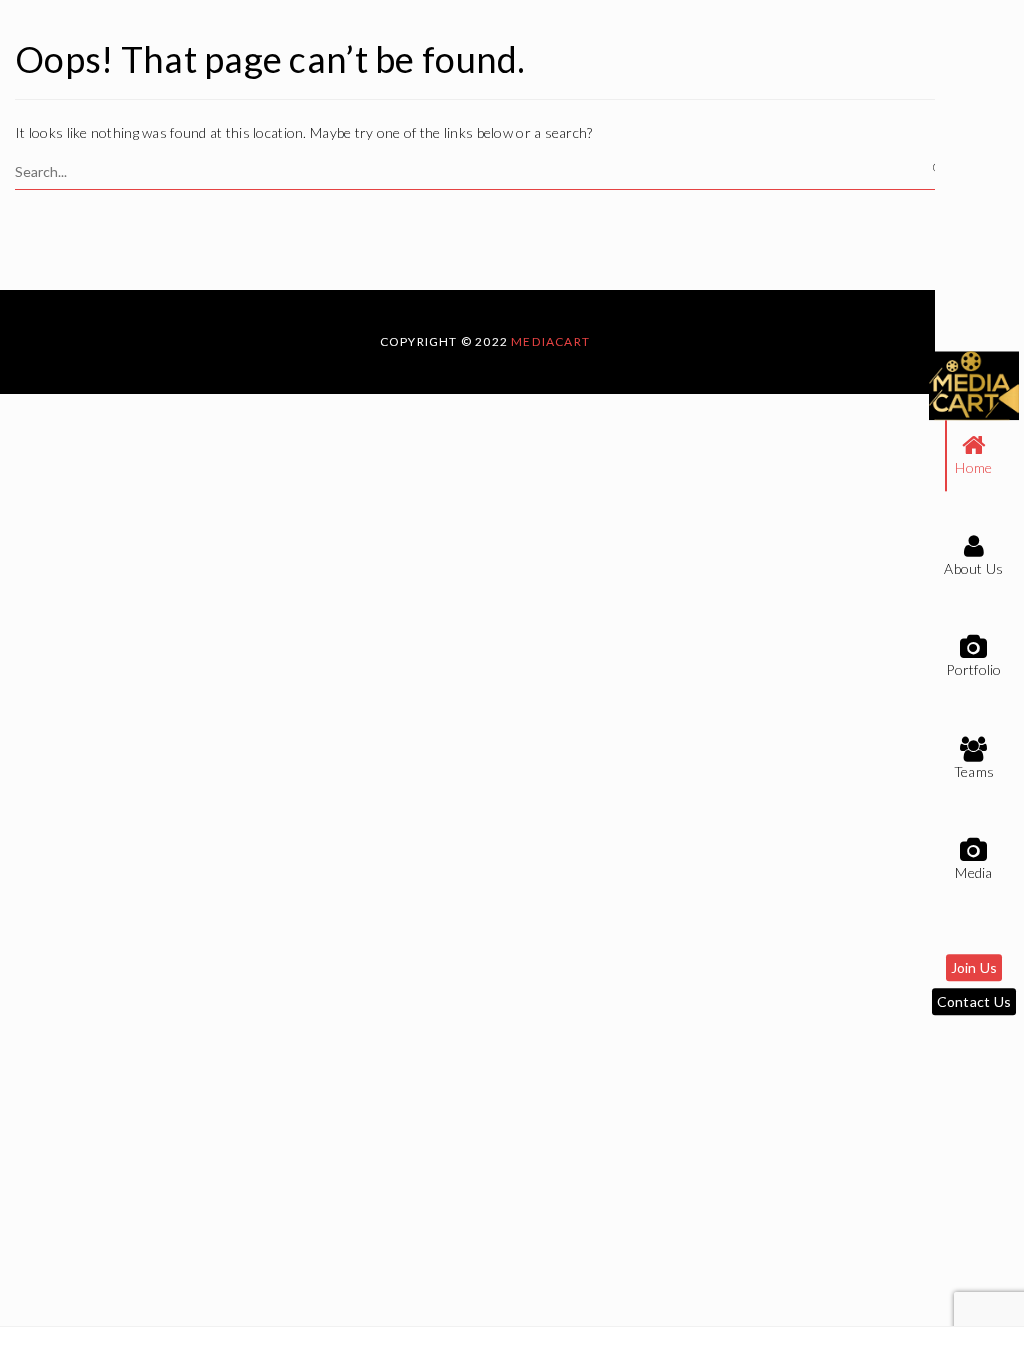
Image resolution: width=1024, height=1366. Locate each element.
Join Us (974, 968)
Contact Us (974, 1002)
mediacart (550, 341)
